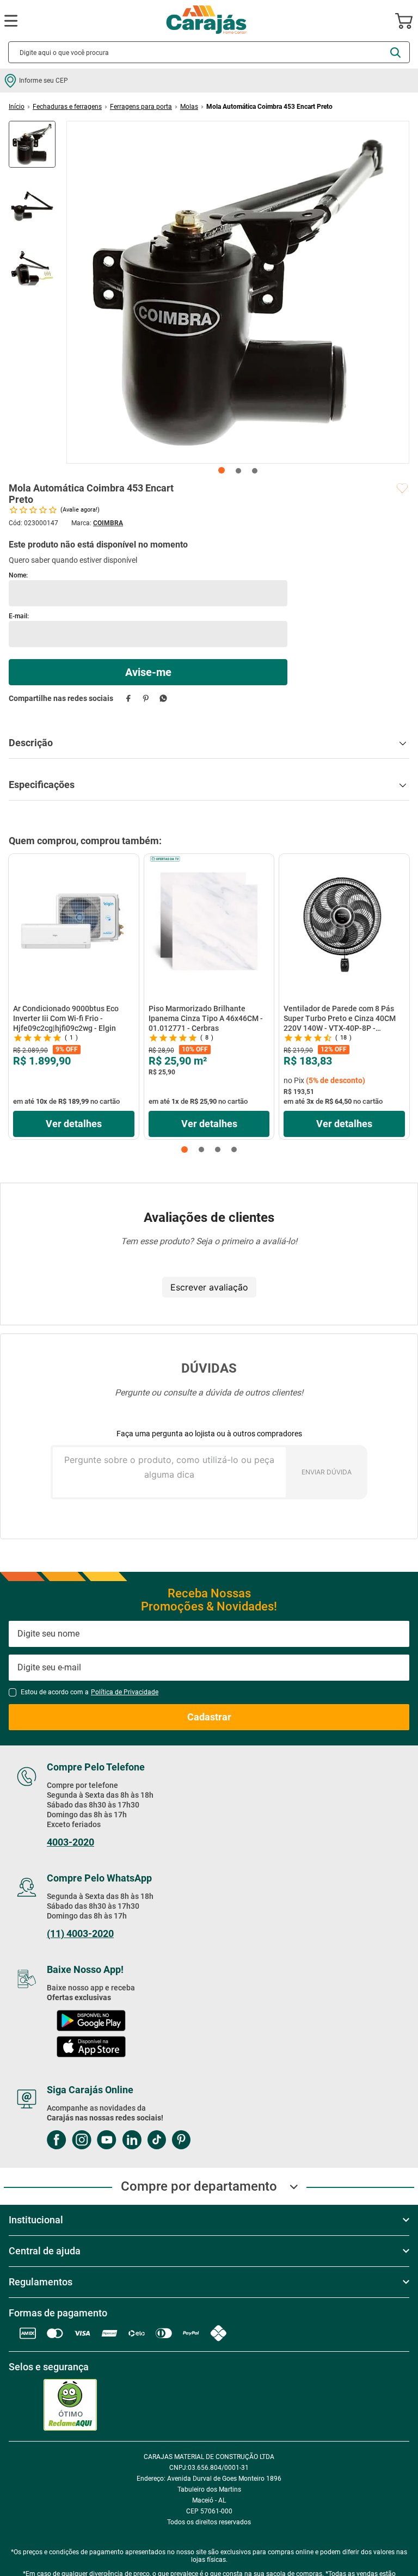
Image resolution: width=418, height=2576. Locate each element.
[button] (185, 1149)
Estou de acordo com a (90, 1692)
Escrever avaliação (209, 1287)
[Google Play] (91, 2022)
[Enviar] (148, 672)
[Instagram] (82, 2141)
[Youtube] (107, 2141)
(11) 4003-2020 (80, 1934)
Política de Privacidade (125, 1692)
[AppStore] (91, 2048)
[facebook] (128, 698)
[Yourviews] (73, 2405)
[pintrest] (181, 2141)
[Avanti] (27, 2447)
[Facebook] (57, 2141)
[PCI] (26, 2405)
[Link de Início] (17, 107)
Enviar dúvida (327, 1472)
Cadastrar (209, 1717)
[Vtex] (80, 2447)
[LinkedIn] (132, 2141)
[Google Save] (355, 2405)
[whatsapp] (163, 698)
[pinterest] (146, 698)
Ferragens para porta (141, 107)
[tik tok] (156, 2141)
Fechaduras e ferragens (67, 107)
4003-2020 (70, 1842)
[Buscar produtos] (395, 53)
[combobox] (209, 52)
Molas (189, 107)
